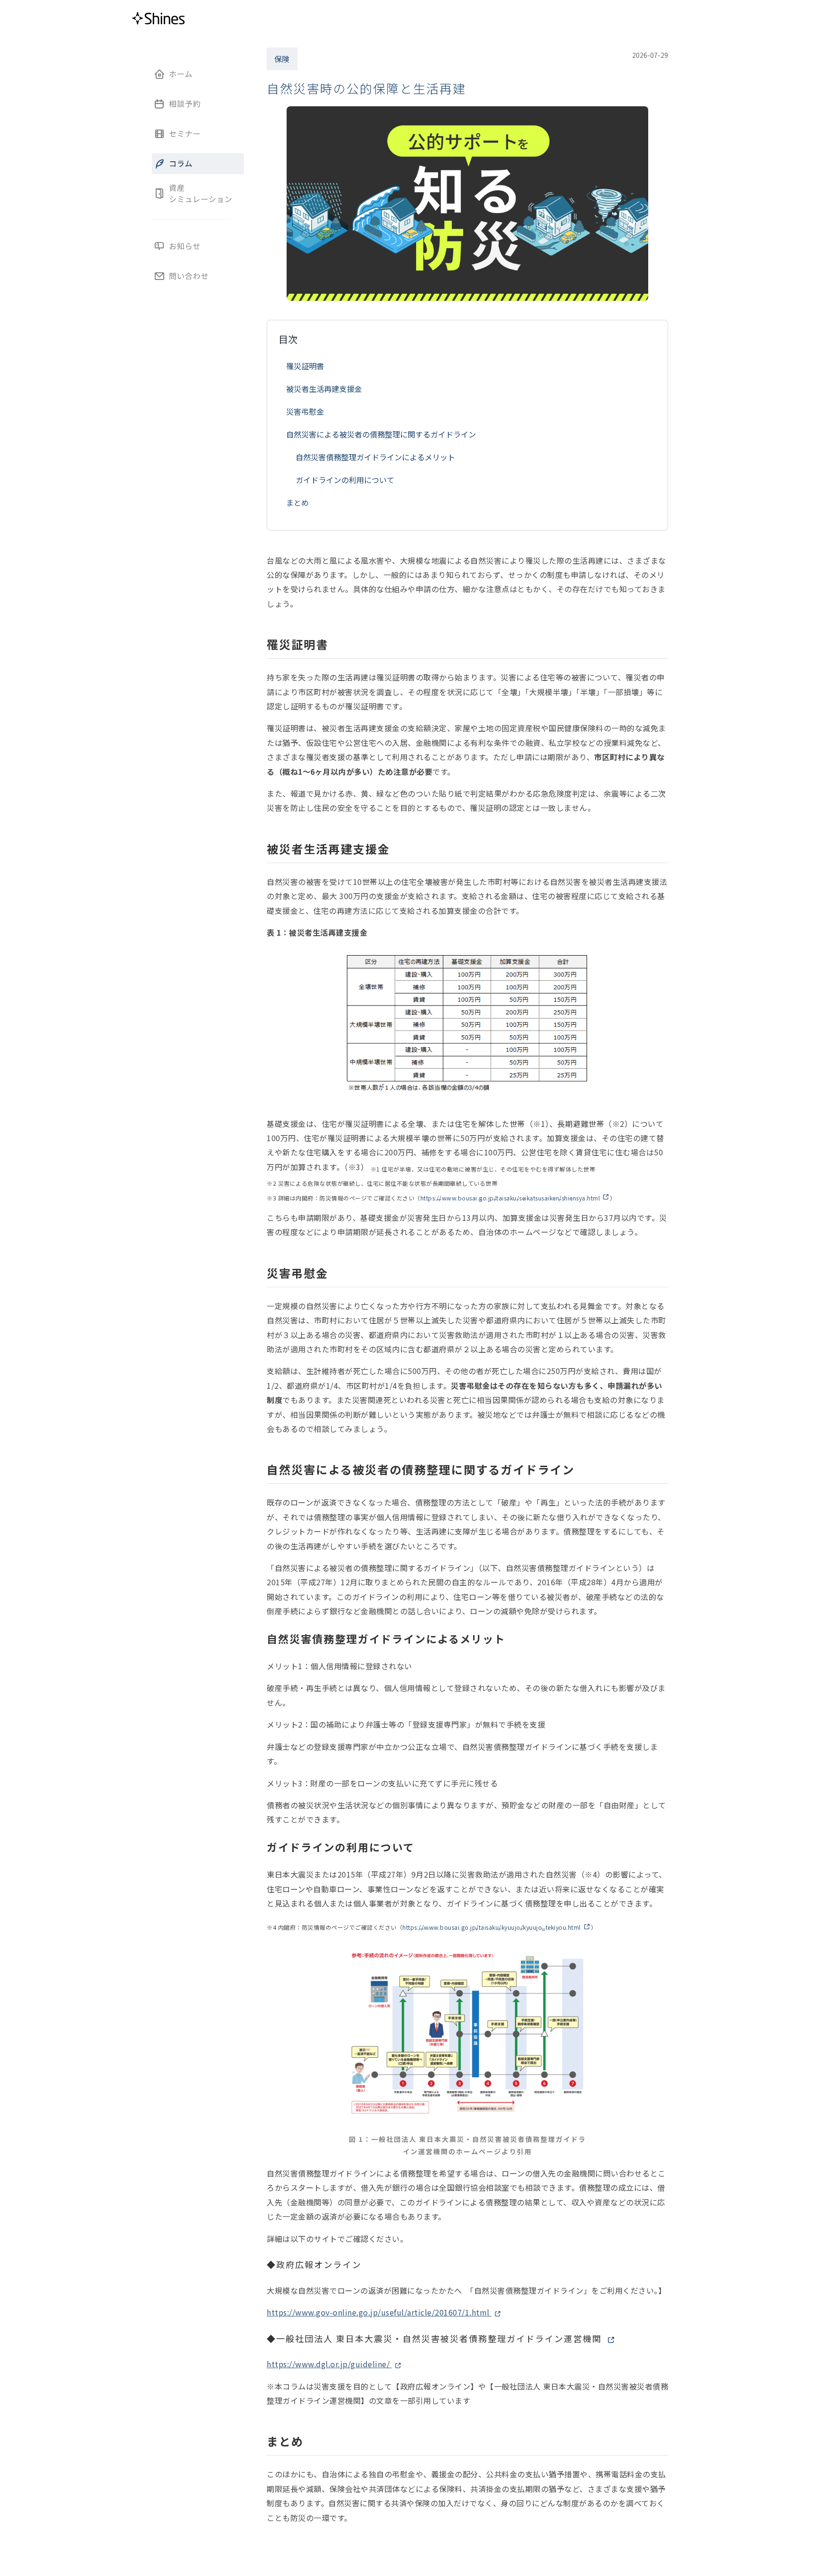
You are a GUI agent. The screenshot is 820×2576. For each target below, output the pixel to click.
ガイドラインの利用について (345, 480)
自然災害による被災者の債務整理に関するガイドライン (381, 434)
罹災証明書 (305, 366)
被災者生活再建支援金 (324, 389)
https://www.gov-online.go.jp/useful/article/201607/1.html (379, 2312)
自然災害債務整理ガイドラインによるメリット (375, 457)
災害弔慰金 (305, 411)
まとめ (298, 502)
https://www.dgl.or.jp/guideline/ (329, 2364)
